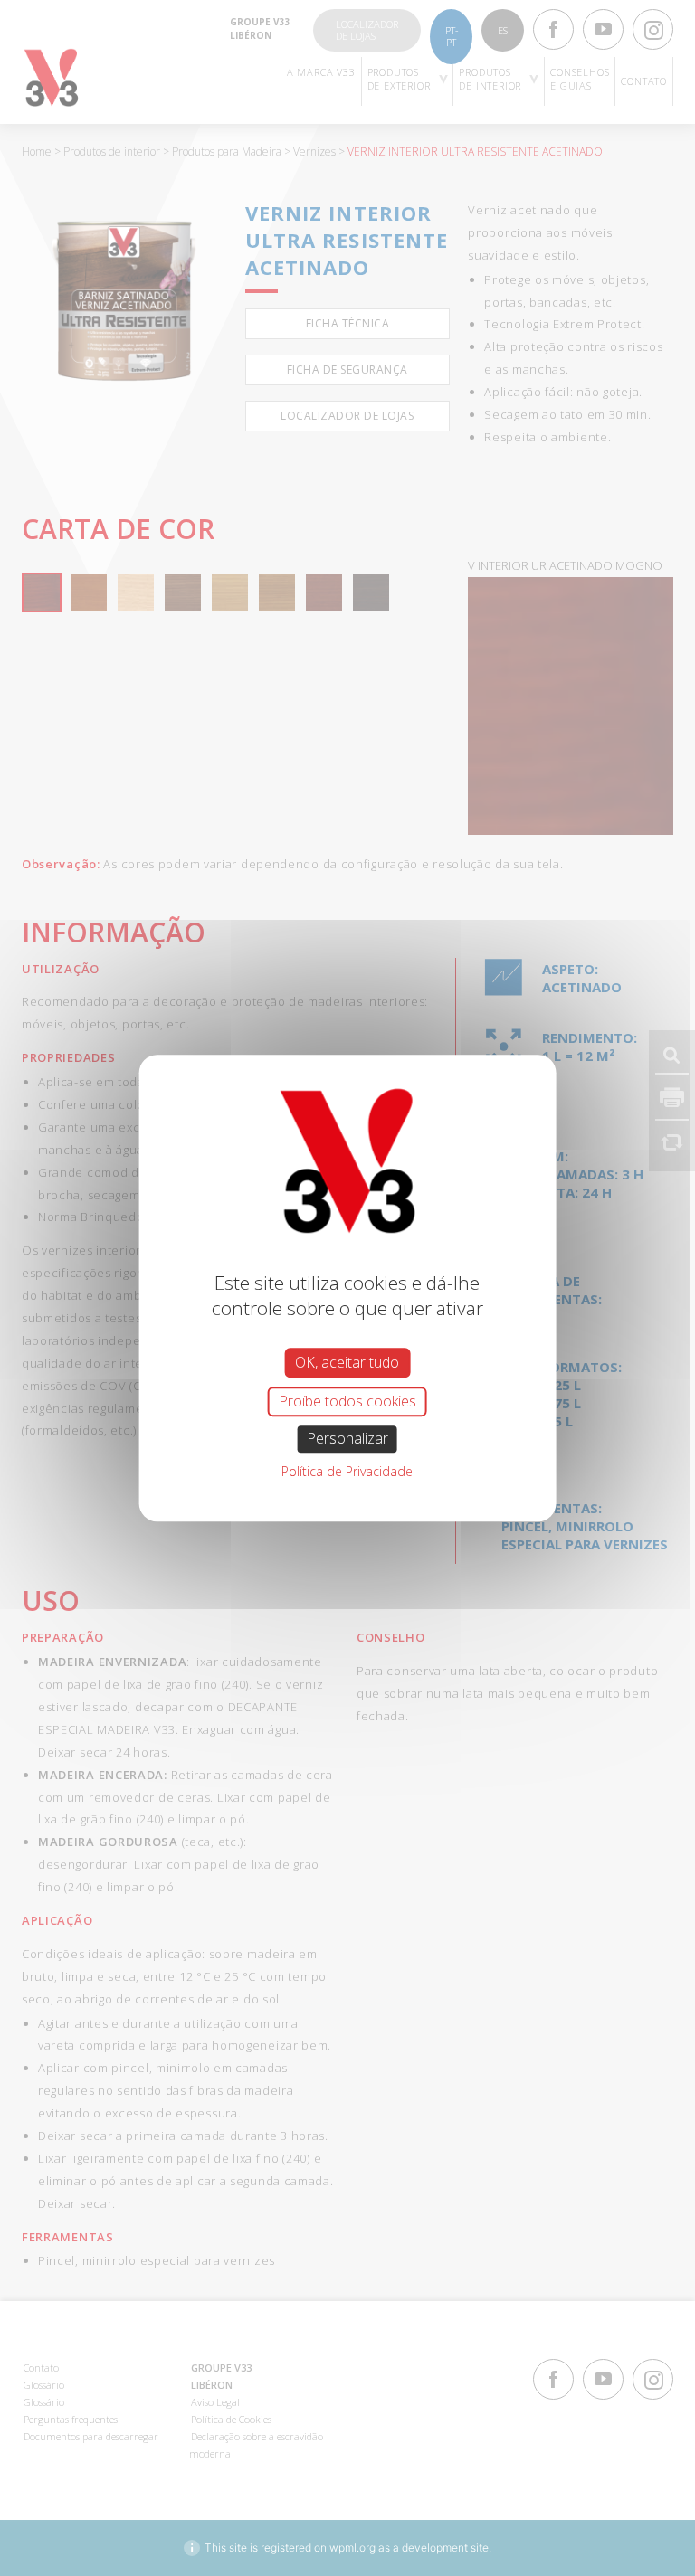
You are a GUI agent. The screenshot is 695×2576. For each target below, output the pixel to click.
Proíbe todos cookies (347, 1401)
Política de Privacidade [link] (347, 1471)
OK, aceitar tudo (347, 1362)
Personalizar (347, 1439)
